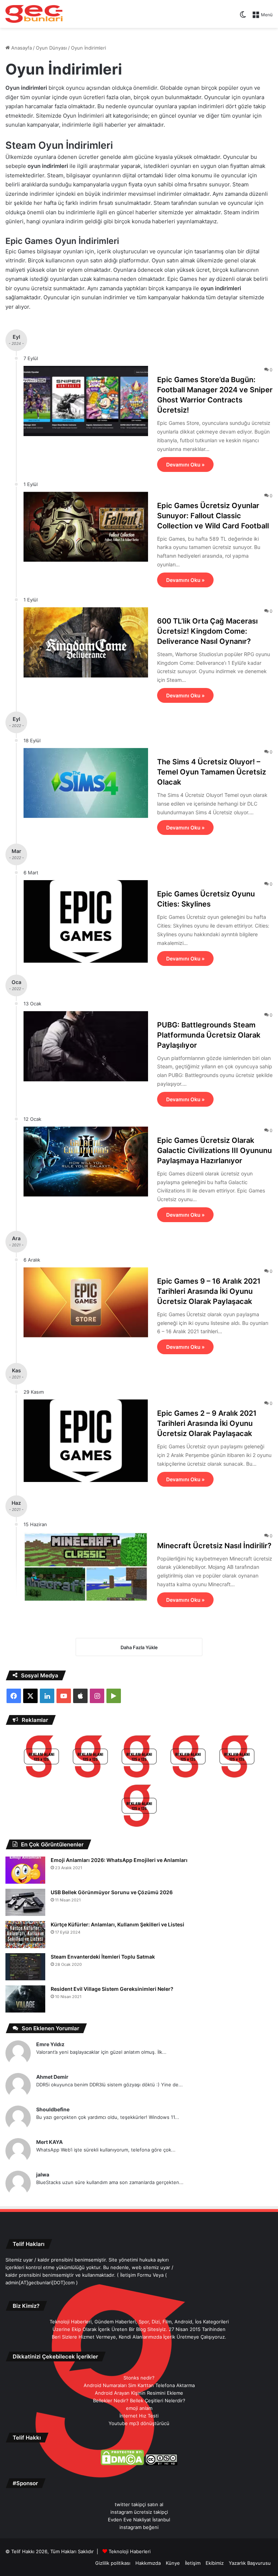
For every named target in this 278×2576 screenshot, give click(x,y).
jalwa (43, 2174)
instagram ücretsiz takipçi (139, 2512)
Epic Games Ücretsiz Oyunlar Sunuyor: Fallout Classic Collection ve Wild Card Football (213, 516)
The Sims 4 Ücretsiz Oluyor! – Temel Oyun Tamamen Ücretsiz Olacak (212, 772)
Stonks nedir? (139, 2378)
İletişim (193, 2563)
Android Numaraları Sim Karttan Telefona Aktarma (139, 2385)
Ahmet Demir (52, 2077)
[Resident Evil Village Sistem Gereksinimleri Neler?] (25, 1999)
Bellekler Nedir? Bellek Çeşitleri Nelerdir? (139, 2400)
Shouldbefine (53, 2109)
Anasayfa (21, 48)
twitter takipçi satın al (139, 2504)
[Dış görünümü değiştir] (243, 17)
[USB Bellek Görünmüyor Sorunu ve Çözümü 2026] (25, 1902)
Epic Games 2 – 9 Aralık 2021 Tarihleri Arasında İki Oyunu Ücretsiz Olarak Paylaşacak (207, 1423)
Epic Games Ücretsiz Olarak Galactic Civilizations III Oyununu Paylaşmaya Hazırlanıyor (214, 1150)
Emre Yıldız (50, 2044)
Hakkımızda (148, 2563)
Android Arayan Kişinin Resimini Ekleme (139, 2393)
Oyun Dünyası (51, 48)
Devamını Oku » (185, 464)
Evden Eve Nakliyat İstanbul (139, 2520)
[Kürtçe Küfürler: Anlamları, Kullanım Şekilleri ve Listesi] (25, 1935)
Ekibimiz (215, 2563)
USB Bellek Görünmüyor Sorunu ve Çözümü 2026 (112, 1892)
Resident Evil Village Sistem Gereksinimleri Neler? (112, 1989)
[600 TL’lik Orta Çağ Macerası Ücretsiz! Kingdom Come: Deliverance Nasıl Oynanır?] (86, 642)
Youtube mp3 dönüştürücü (139, 2423)
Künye (173, 2563)
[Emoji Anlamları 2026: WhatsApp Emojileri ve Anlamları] (25, 1870)
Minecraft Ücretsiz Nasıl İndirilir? (214, 1546)
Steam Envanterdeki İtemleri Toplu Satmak (103, 1957)
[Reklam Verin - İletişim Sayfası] (41, 1758)
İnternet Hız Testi (139, 2416)
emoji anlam (139, 2408)
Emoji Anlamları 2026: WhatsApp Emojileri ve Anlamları (119, 1860)
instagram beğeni (139, 2527)
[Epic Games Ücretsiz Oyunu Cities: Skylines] (86, 921)
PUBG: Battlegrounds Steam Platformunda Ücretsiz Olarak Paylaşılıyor (209, 1035)
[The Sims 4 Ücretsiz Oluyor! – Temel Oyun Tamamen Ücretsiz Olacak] (86, 783)
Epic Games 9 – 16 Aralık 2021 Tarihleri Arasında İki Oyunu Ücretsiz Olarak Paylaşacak (209, 1291)
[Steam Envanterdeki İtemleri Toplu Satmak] (25, 1967)
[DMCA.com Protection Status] (122, 2463)
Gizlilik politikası (113, 2563)
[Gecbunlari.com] (34, 14)
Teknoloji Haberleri (130, 2551)
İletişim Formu (136, 2275)
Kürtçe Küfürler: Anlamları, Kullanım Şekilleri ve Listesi (117, 1924)
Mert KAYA (49, 2142)
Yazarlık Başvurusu (250, 2563)
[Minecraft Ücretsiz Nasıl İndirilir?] (86, 1567)
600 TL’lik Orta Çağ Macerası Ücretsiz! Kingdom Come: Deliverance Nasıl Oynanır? (207, 631)
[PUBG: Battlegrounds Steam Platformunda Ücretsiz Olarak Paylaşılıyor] (86, 1046)
